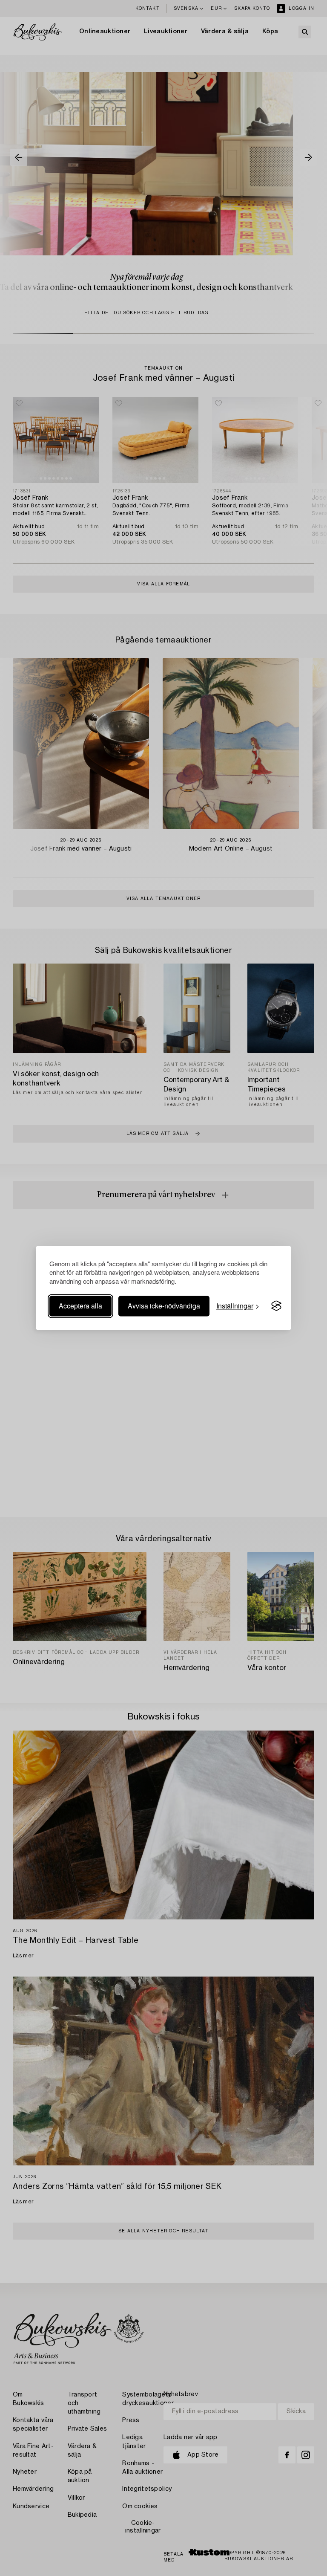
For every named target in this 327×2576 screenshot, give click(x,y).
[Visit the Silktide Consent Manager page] (276, 1306)
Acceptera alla (80, 1306)
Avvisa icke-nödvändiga (164, 1306)
